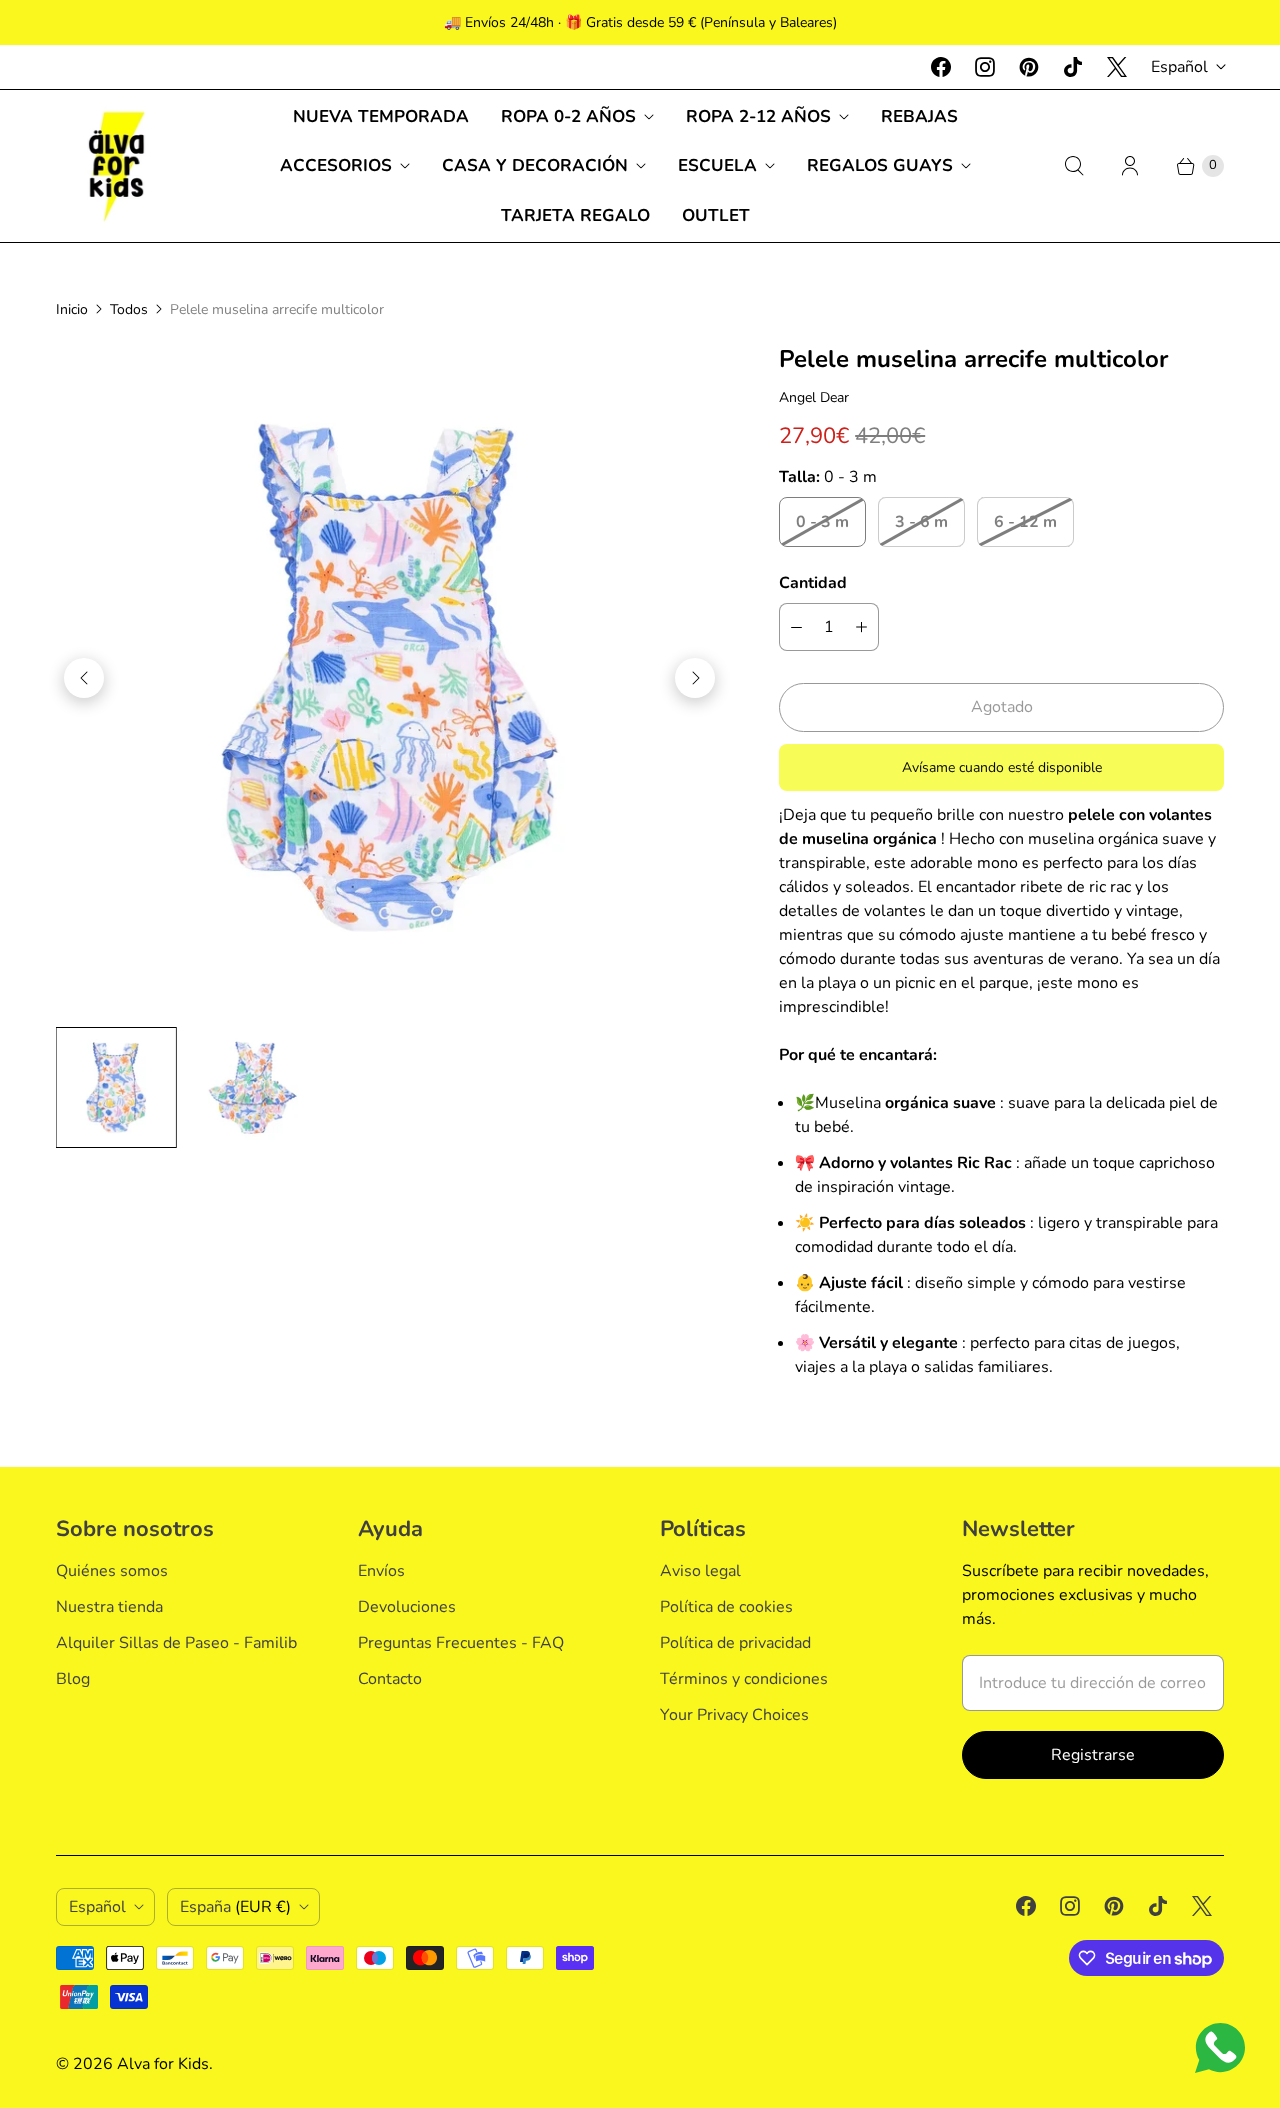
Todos (129, 309)
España (235, 1907)
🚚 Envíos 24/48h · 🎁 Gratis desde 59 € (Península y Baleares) (640, 22)
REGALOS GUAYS (880, 165)
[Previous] (84, 678)
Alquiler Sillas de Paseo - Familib (176, 1643)
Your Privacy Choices (734, 1715)
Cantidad (813, 583)
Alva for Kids (163, 2064)
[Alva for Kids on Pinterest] (1029, 67)
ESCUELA (717, 165)
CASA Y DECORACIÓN (535, 165)
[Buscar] (1074, 166)
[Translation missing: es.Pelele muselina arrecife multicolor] (116, 1087)
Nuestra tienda (109, 1607)
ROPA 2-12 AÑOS (758, 116)
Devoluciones (407, 1607)
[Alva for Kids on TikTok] (1073, 67)
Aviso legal (700, 1571)
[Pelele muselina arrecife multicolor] (389, 677)
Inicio (72, 309)
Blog (73, 1679)
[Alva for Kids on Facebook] (941, 67)
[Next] (695, 678)
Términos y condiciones (744, 1679)
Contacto (390, 1679)
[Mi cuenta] (1130, 166)
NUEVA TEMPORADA (381, 116)
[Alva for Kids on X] (1117, 67)
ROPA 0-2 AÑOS (568, 116)
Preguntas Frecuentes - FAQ (461, 1643)
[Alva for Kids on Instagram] (985, 67)
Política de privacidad (735, 1643)
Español (1179, 67)
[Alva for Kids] (116, 166)
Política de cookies (726, 1607)
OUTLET (716, 215)
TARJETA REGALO (575, 215)
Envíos (381, 1571)
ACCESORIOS (336, 165)
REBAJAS (919, 116)
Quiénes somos (112, 1571)
